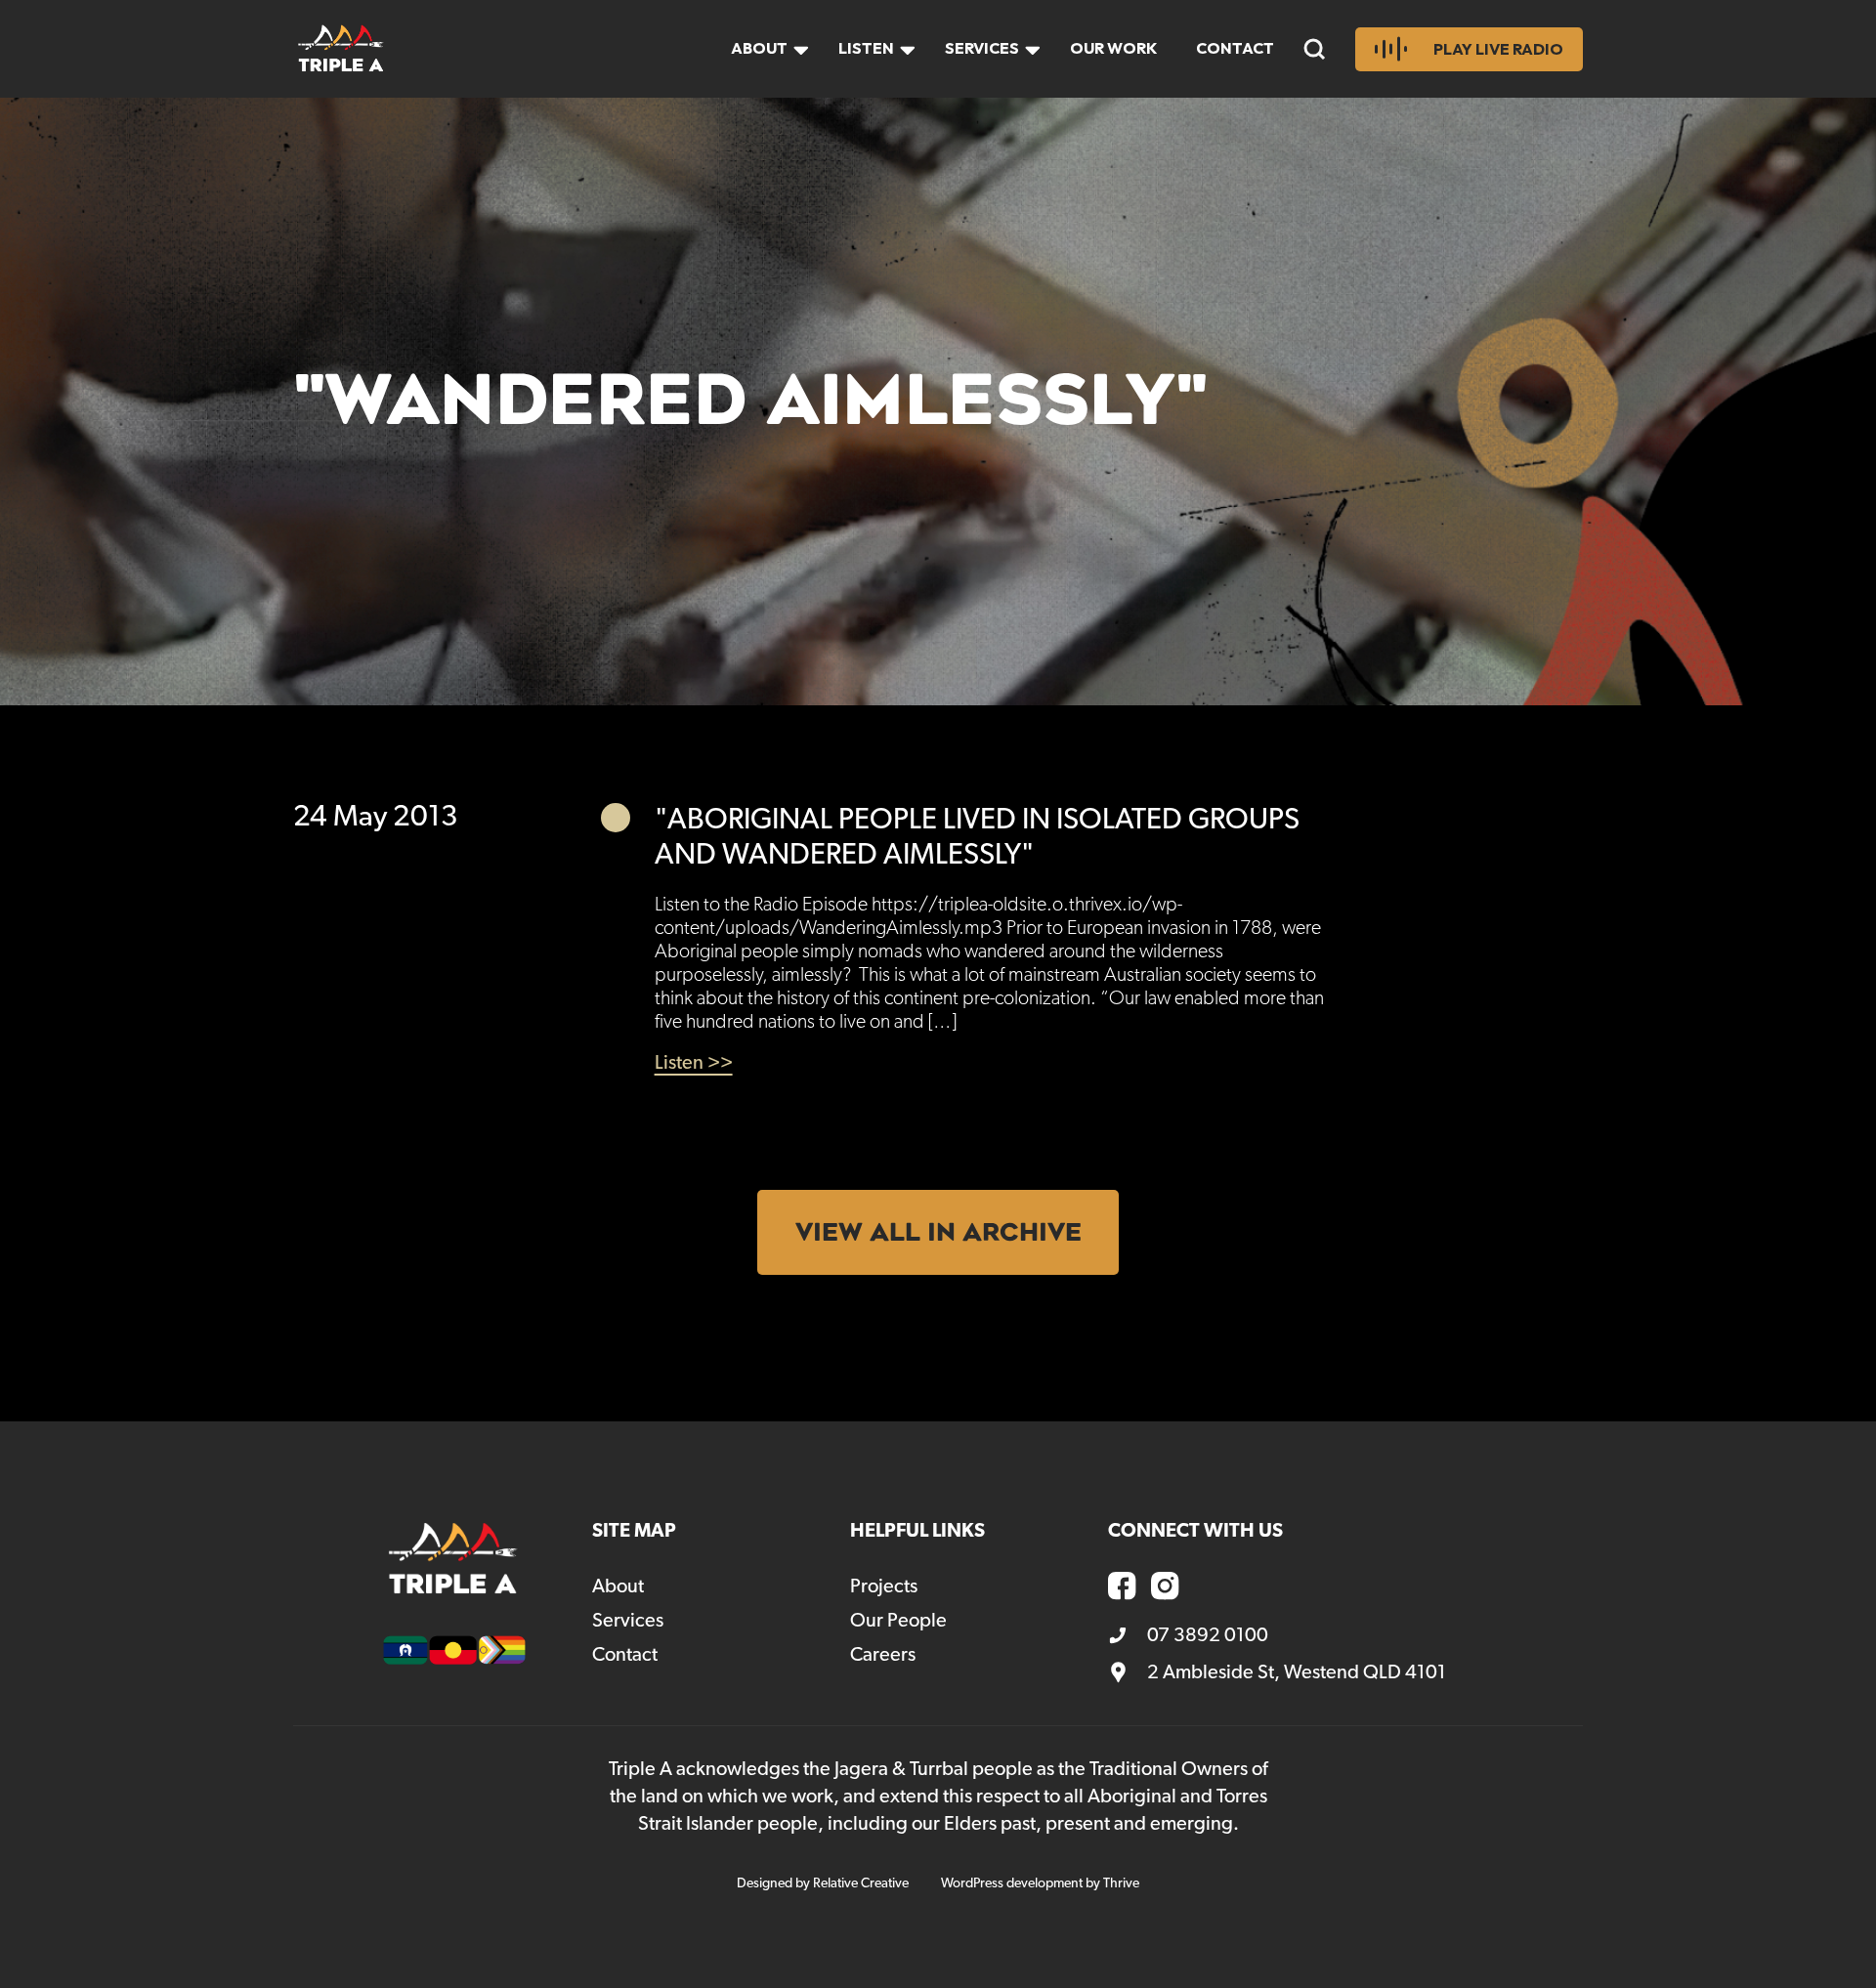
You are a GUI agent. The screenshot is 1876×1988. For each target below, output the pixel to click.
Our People (898, 1621)
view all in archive (938, 1232)
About (759, 48)
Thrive (1121, 1883)
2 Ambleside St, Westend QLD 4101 (1297, 1672)
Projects (884, 1586)
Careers (883, 1655)
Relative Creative (861, 1883)
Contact (1235, 48)
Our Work (1113, 48)
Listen (866, 48)
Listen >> (694, 1063)
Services (982, 48)
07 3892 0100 (1208, 1635)
